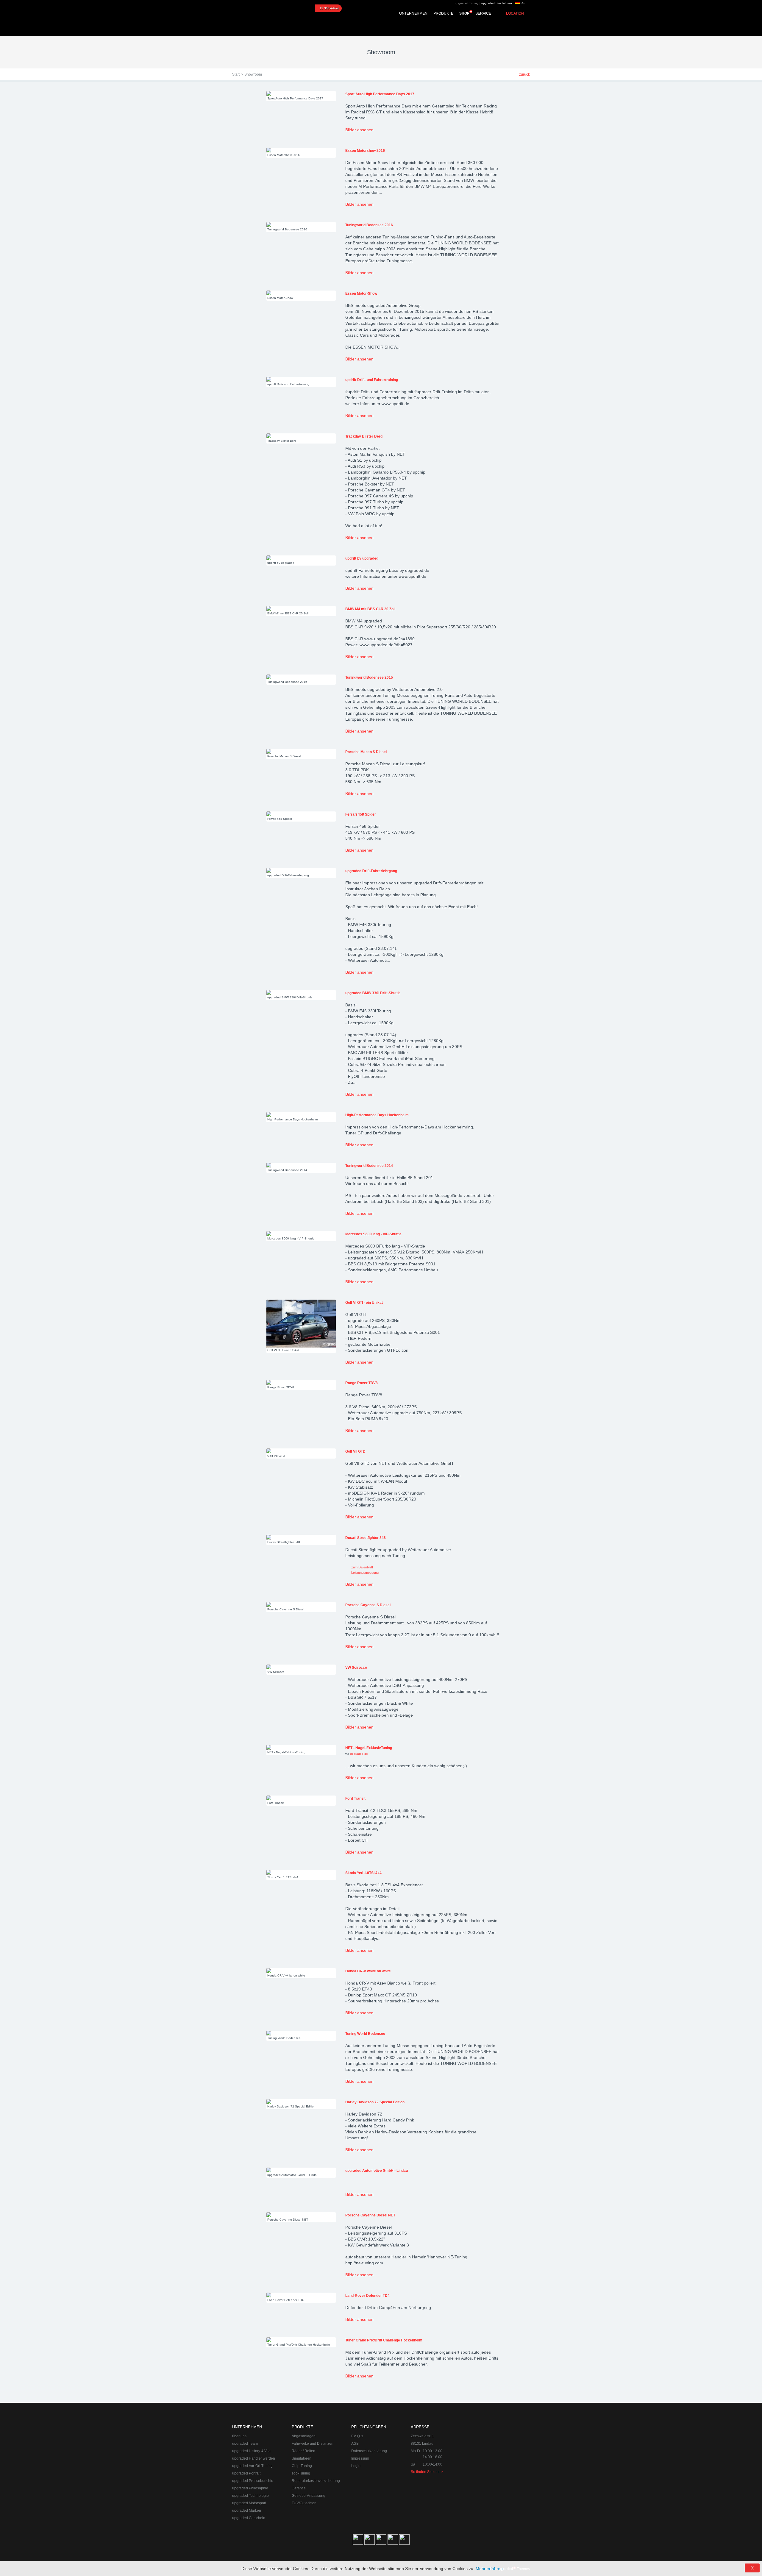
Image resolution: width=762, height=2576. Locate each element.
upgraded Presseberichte (253, 2481)
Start (236, 74)
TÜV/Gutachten (304, 2503)
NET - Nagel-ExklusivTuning (369, 1748)
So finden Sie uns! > (427, 2472)
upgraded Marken (247, 2511)
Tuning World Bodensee (365, 2034)
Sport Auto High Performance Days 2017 (380, 94)
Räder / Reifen (303, 2451)
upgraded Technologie (250, 2496)
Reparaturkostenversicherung (316, 2481)
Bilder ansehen (359, 130)
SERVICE (483, 13)
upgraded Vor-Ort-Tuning (252, 2466)
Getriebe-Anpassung (309, 2496)
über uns (239, 2436)
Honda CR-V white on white (368, 1971)
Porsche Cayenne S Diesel (368, 1605)
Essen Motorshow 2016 (365, 151)
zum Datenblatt (362, 1567)
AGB (355, 2444)
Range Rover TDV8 (362, 1383)
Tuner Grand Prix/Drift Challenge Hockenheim (384, 2340)
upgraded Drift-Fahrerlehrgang (371, 871)
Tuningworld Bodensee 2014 (369, 1166)
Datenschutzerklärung (369, 2451)
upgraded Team (245, 2444)
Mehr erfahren (489, 2569)
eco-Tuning (301, 2473)
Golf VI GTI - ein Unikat (364, 1303)
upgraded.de (359, 1754)
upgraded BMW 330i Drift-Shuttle (373, 993)
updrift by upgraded (362, 558)
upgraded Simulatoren (497, 3)
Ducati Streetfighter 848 (366, 1538)
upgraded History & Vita (251, 2451)
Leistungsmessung (365, 1573)
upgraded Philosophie (250, 2488)
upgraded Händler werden (254, 2458)
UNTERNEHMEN (413, 13)
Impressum (360, 2458)
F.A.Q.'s (357, 2436)
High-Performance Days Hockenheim (377, 1115)
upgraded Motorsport (249, 2503)
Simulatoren (302, 2458)
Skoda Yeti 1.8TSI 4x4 (363, 1873)
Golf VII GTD (355, 1451)
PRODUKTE (443, 13)
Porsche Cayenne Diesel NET (370, 2215)
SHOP (464, 13)
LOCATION (515, 13)
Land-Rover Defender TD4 (367, 2296)
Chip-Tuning (302, 2466)
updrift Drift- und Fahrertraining (372, 380)
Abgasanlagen (304, 2436)
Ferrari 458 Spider (361, 814)
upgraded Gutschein (249, 2518)
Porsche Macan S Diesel (366, 752)
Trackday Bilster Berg (364, 436)
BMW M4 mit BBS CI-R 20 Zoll (370, 609)
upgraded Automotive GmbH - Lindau (377, 2171)
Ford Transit (355, 1798)
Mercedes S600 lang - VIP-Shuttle (373, 1234)
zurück (524, 74)
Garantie (299, 2488)
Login (356, 2466)
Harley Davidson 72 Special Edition (375, 2102)
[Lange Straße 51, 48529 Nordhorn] (497, 2454)
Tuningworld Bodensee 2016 (369, 225)
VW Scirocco (356, 1668)
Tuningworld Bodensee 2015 (369, 677)
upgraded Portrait (246, 2473)
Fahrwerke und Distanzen (313, 2444)
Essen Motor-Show (361, 293)
